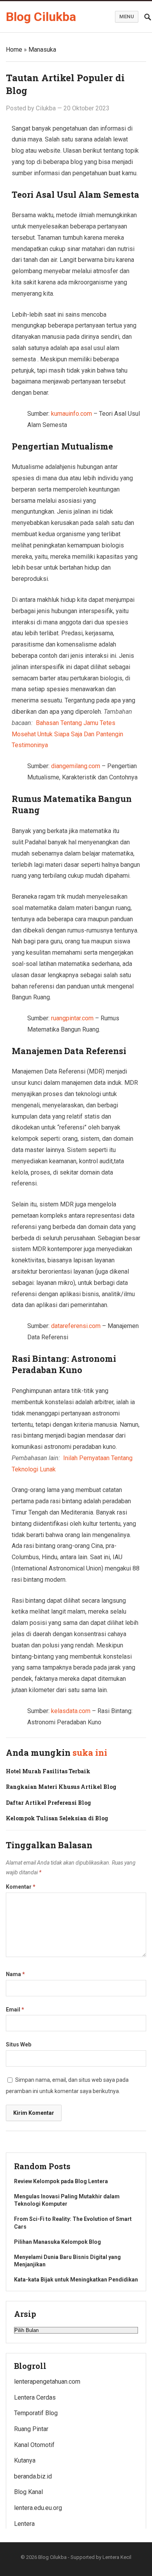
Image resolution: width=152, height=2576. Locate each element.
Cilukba (46, 108)
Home (14, 50)
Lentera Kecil (117, 2557)
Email (15, 2010)
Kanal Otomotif (34, 2445)
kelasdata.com (71, 1711)
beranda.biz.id (33, 2476)
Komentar (21, 1887)
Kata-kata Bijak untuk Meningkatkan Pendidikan (76, 2280)
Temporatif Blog (36, 2413)
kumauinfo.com (72, 414)
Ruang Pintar (31, 2429)
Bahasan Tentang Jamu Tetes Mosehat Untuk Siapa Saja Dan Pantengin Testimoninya (67, 734)
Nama (15, 1974)
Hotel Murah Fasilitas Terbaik (48, 1771)
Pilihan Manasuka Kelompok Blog (57, 2242)
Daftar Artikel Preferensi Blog (48, 1803)
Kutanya (25, 2460)
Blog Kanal (28, 2492)
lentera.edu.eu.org (38, 2508)
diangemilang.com (76, 766)
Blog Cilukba (41, 17)
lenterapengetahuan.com (47, 2382)
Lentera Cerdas (35, 2397)
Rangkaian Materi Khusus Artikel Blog (61, 1787)
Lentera (24, 2524)
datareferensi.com (76, 1326)
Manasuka (42, 50)
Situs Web (19, 2044)
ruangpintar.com (72, 1018)
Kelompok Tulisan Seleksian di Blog (57, 1818)
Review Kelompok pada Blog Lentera (61, 2181)
